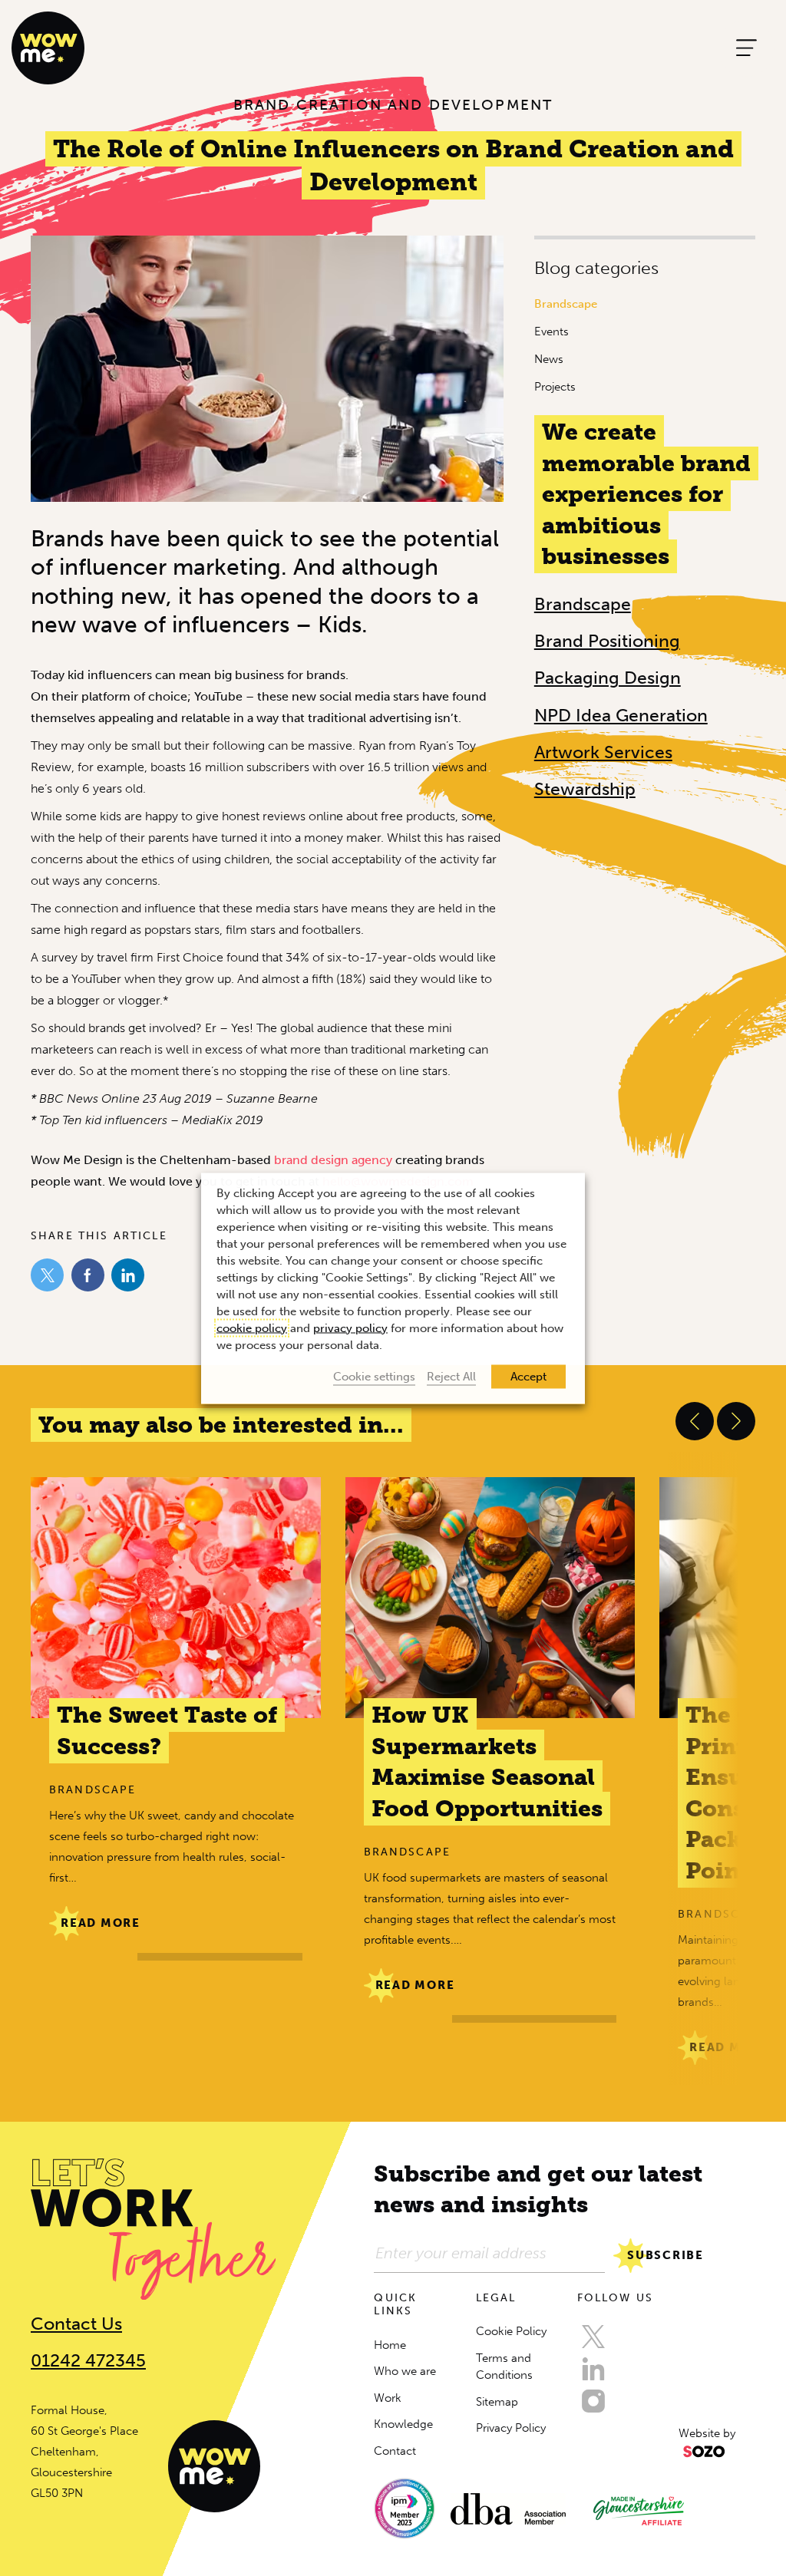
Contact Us (76, 2324)
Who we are (405, 2371)
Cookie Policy (511, 2331)
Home (390, 2345)
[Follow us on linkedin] (593, 2369)
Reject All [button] (451, 1376)
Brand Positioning (607, 641)
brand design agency (333, 1160)
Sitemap (497, 2402)
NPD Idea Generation (621, 715)
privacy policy (350, 1328)
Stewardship (585, 789)
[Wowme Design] (48, 47)
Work (388, 2398)
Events (552, 331)
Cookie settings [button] (374, 1376)
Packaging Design (608, 678)
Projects (555, 387)
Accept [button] (528, 1376)
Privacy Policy (511, 2428)
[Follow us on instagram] (593, 2401)
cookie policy (252, 1328)
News (549, 359)
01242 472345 (88, 2360)
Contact (395, 2451)
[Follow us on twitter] (593, 2337)
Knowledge (403, 2424)
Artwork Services (603, 752)
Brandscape (566, 304)
